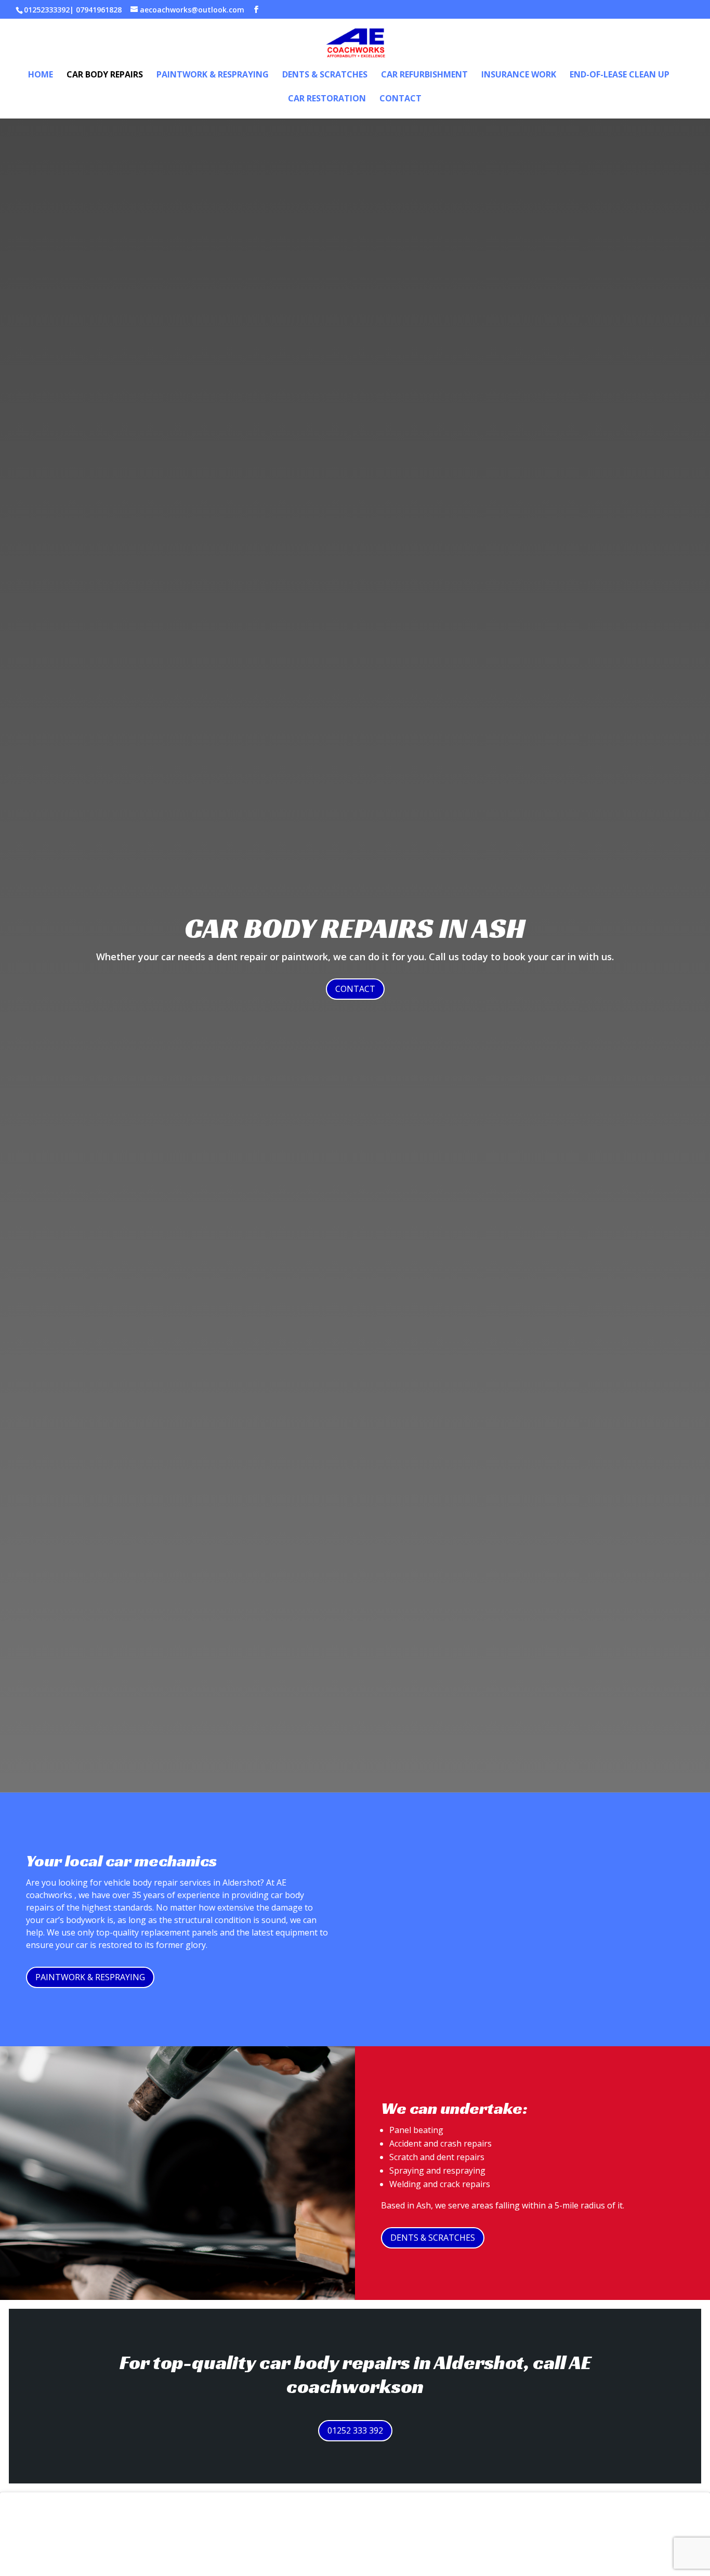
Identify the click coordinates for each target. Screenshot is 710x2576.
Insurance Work (519, 75)
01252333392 (47, 10)
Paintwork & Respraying (213, 75)
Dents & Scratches (325, 75)
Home (41, 75)
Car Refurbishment (424, 75)
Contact (400, 99)
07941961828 (99, 10)
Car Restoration (327, 99)
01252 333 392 (355, 2430)
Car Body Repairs (105, 75)
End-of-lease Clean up (620, 75)
